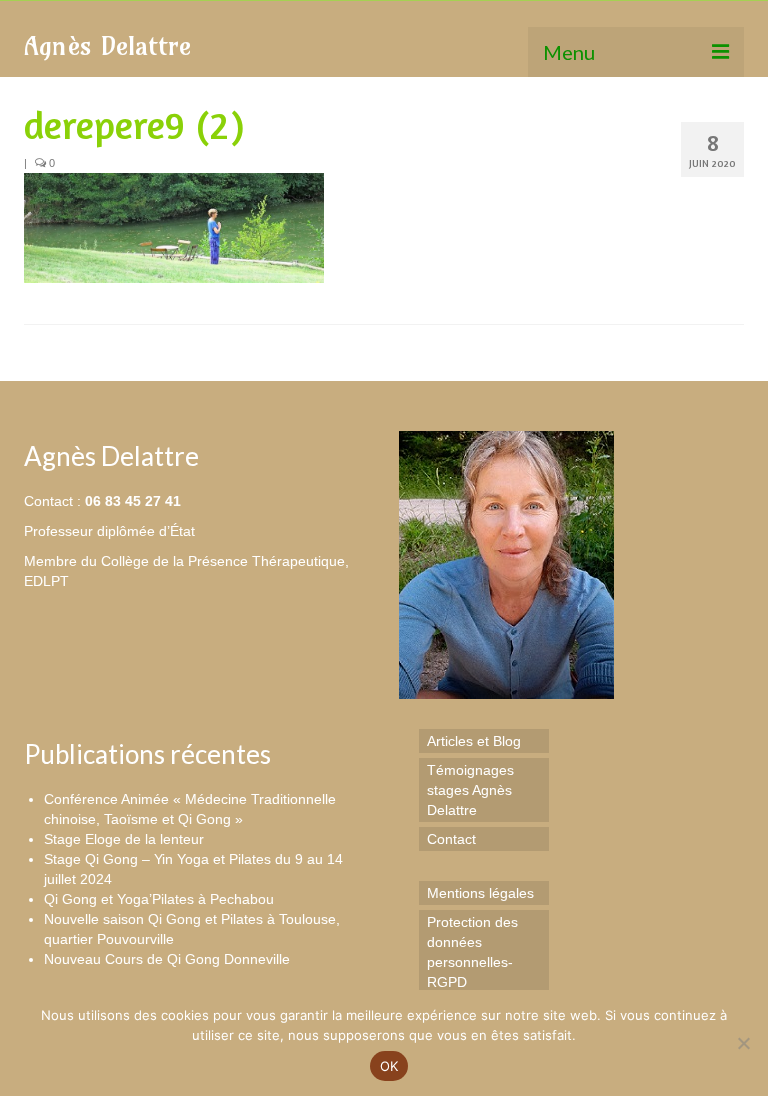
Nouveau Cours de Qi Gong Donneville (167, 959)
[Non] (743, 1043)
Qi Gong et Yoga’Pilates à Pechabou (159, 899)
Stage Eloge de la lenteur (124, 839)
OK (389, 1066)
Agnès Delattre (107, 45)
